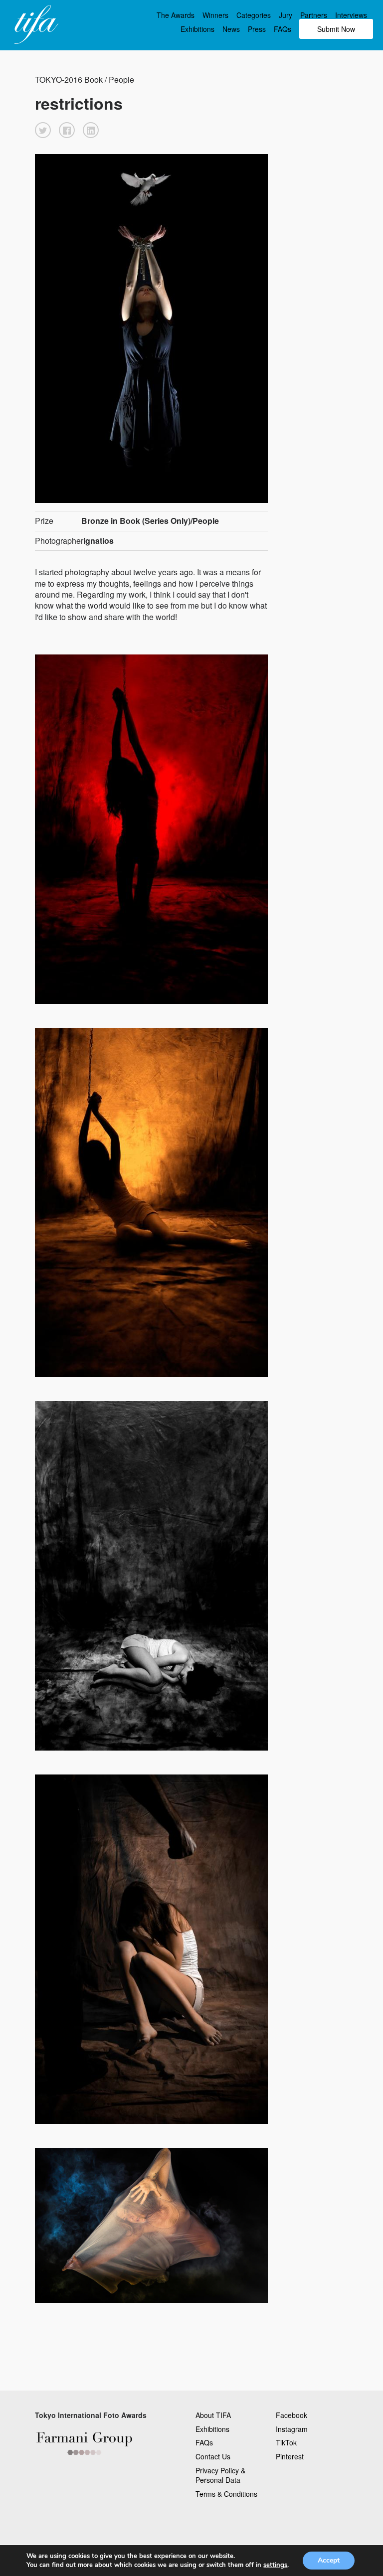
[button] (43, 130)
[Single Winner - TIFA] (35, 25)
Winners (215, 15)
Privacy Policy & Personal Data (220, 2475)
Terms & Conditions (226, 2494)
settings (275, 2565)
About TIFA (213, 2415)
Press (257, 29)
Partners (314, 15)
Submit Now (336, 29)
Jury (286, 15)
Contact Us (213, 2456)
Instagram (292, 2429)
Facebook (291, 2415)
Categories (254, 15)
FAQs (283, 29)
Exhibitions (197, 29)
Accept (329, 2560)
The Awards (176, 15)
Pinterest (290, 2456)
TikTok (286, 2442)
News (231, 29)
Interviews (351, 15)
